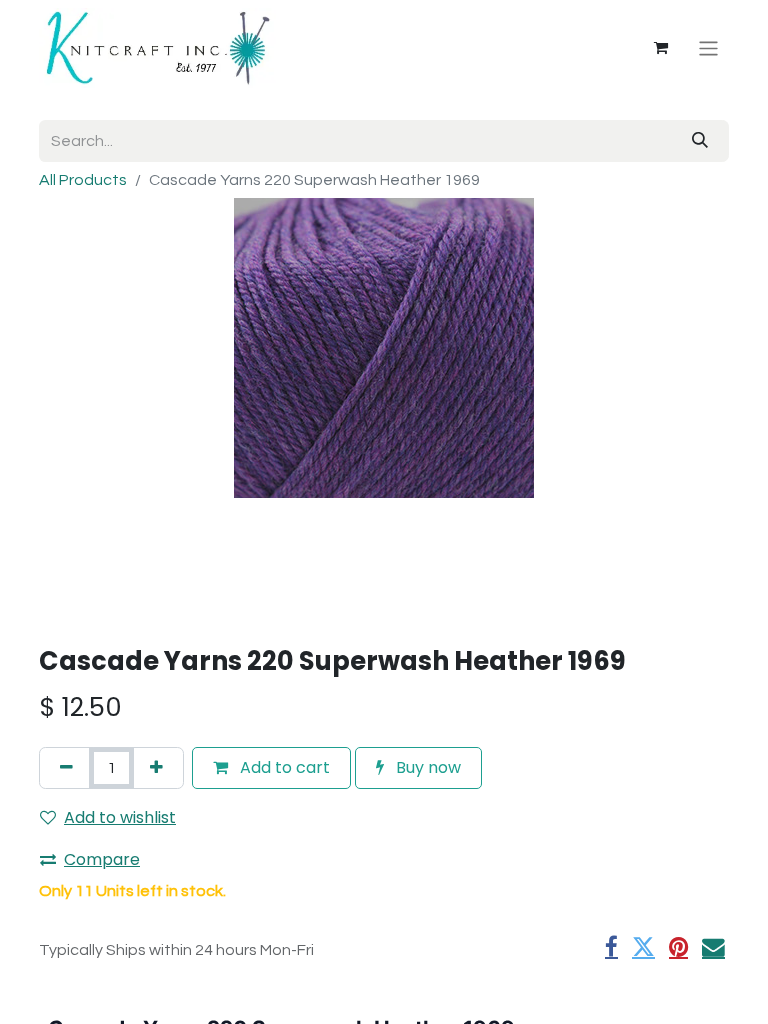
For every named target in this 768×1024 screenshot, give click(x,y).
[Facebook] (611, 947)
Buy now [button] (426, 767)
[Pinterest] (678, 947)
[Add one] (156, 768)
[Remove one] (66, 768)
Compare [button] (102, 859)
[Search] (700, 141)
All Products (83, 180)
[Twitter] (643, 947)
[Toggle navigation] (708, 47)
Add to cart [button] (283, 767)
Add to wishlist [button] (120, 817)
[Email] (713, 947)
